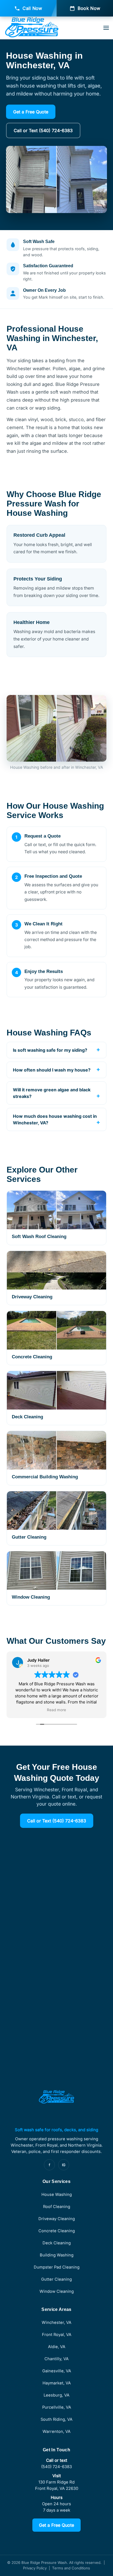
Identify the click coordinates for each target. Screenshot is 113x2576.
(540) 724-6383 (56, 2467)
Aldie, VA (57, 2347)
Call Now (32, 8)
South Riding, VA (56, 2419)
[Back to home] (32, 28)
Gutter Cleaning (56, 2279)
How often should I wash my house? (52, 1070)
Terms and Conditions (71, 2568)
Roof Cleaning (57, 2207)
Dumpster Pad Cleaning (57, 2267)
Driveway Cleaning (57, 2219)
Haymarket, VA (57, 2383)
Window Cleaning (57, 2291)
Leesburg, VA (56, 2395)
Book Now (89, 8)
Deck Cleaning (57, 2243)
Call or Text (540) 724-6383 (43, 130)
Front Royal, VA (57, 2335)
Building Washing (57, 2255)
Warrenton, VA (56, 2431)
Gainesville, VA (57, 2371)
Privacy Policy (35, 2568)
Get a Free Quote (31, 112)
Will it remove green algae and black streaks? (52, 1093)
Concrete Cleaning (57, 2231)
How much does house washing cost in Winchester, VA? (55, 1119)
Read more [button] (56, 1710)
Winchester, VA (56, 2323)
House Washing (57, 2195)
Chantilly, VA (56, 2359)
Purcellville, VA (57, 2407)
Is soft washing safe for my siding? (50, 1050)
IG (64, 2165)
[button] (106, 28)
